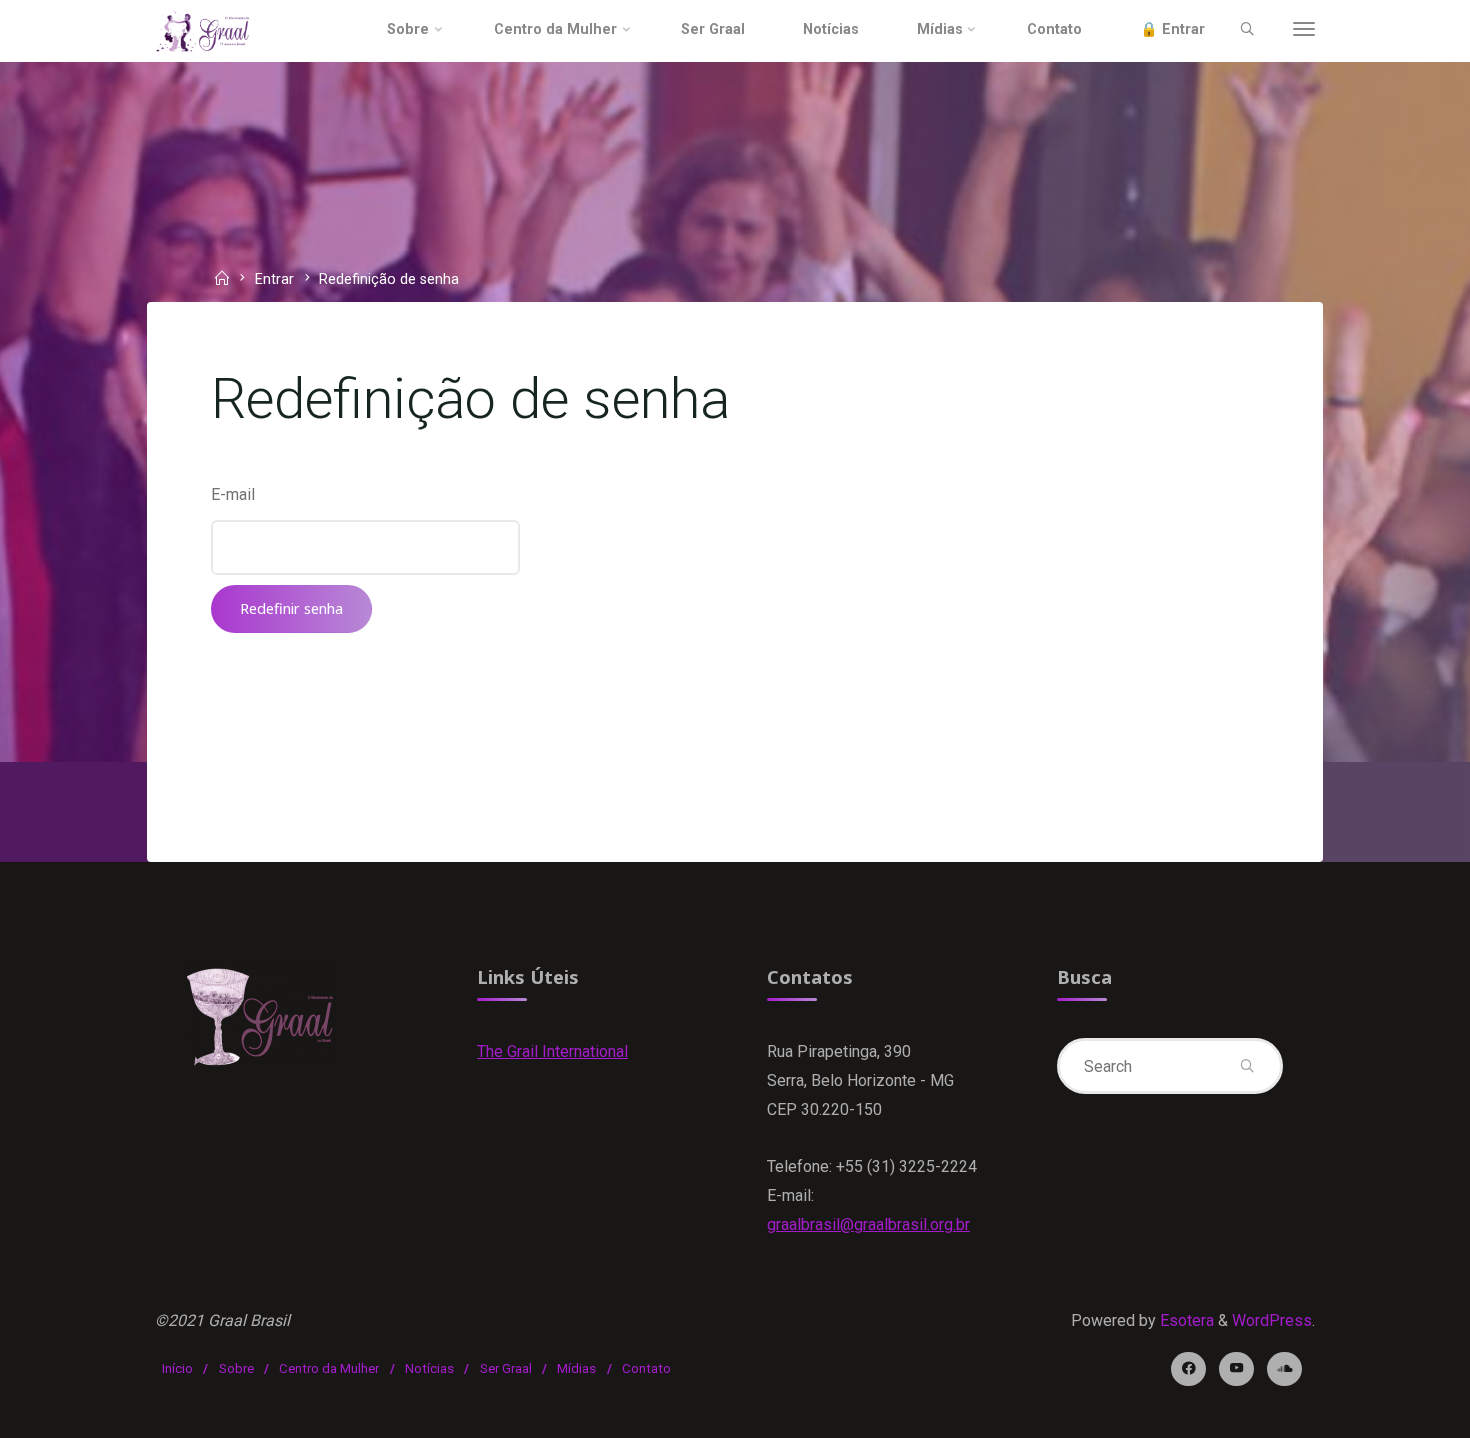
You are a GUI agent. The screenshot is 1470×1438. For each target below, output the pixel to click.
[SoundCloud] (1284, 1369)
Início (177, 1368)
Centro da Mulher (329, 1368)
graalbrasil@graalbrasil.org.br (868, 1224)
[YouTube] (1236, 1369)
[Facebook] (1188, 1369)
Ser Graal (506, 1368)
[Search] (1247, 30)
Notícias (429, 1368)
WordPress (1272, 1320)
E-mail (233, 494)
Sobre (236, 1368)
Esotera (1185, 1320)
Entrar (274, 280)
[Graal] (203, 29)
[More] (1304, 30)
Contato (646, 1368)
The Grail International (552, 1051)
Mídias (576, 1368)
